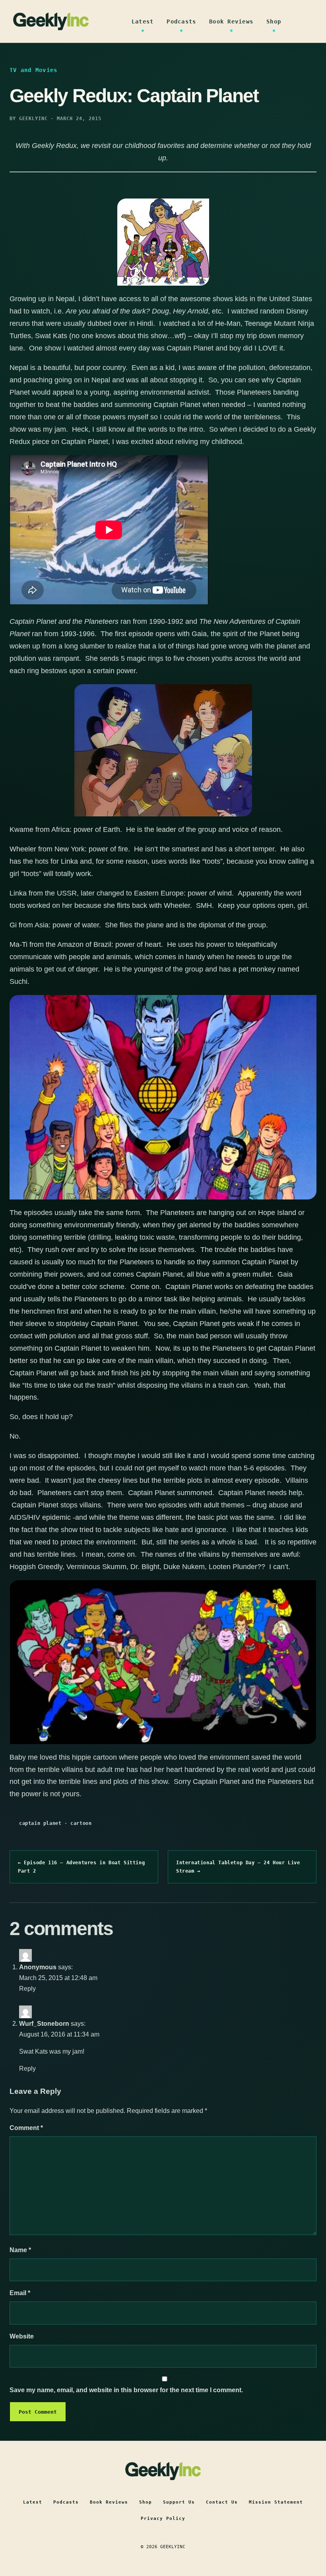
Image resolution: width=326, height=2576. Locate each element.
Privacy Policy (163, 2519)
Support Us (179, 2502)
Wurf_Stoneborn (44, 2024)
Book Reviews (231, 21)
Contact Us (222, 2502)
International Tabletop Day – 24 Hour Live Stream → (238, 1867)
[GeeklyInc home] (51, 21)
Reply (27, 1989)
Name (20, 2250)
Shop (274, 21)
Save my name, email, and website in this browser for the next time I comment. (126, 2390)
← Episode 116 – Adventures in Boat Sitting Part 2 (81, 1867)
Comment (26, 2128)
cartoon (81, 1823)
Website (22, 2336)
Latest (143, 21)
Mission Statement (276, 2502)
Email (20, 2293)
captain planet (40, 1823)
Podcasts (181, 21)
